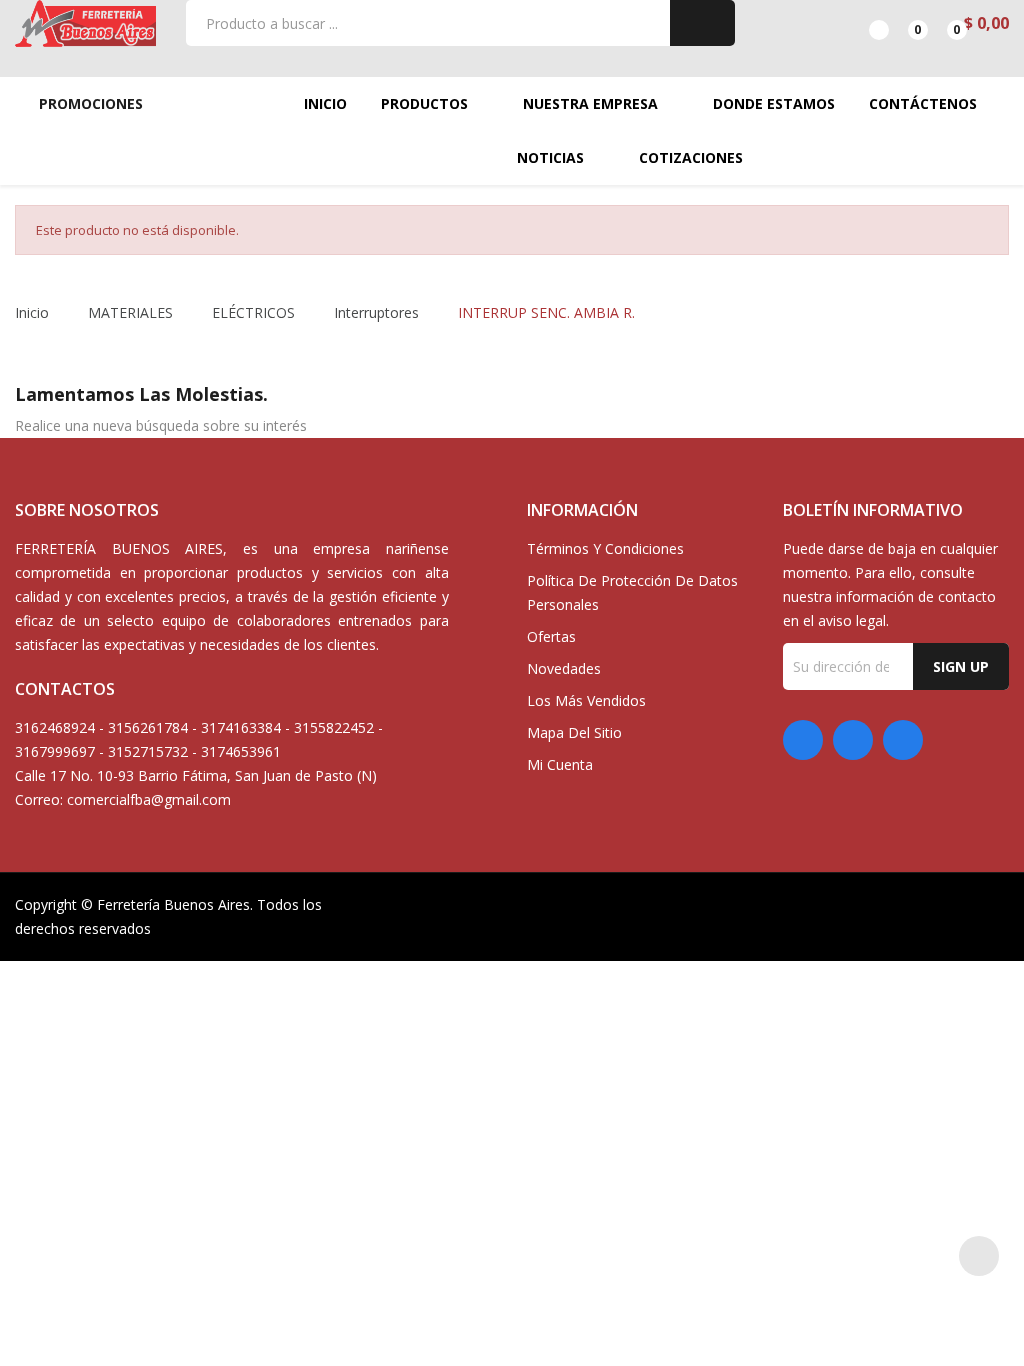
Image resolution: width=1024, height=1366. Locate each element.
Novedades (564, 668)
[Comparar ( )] (861, 23)
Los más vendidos (586, 700)
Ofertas (551, 636)
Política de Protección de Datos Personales (632, 592)
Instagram (903, 740)
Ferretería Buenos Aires (173, 904)
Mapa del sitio (574, 732)
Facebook (803, 740)
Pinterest (853, 740)
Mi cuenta (560, 764)
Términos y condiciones (605, 548)
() (900, 23)
